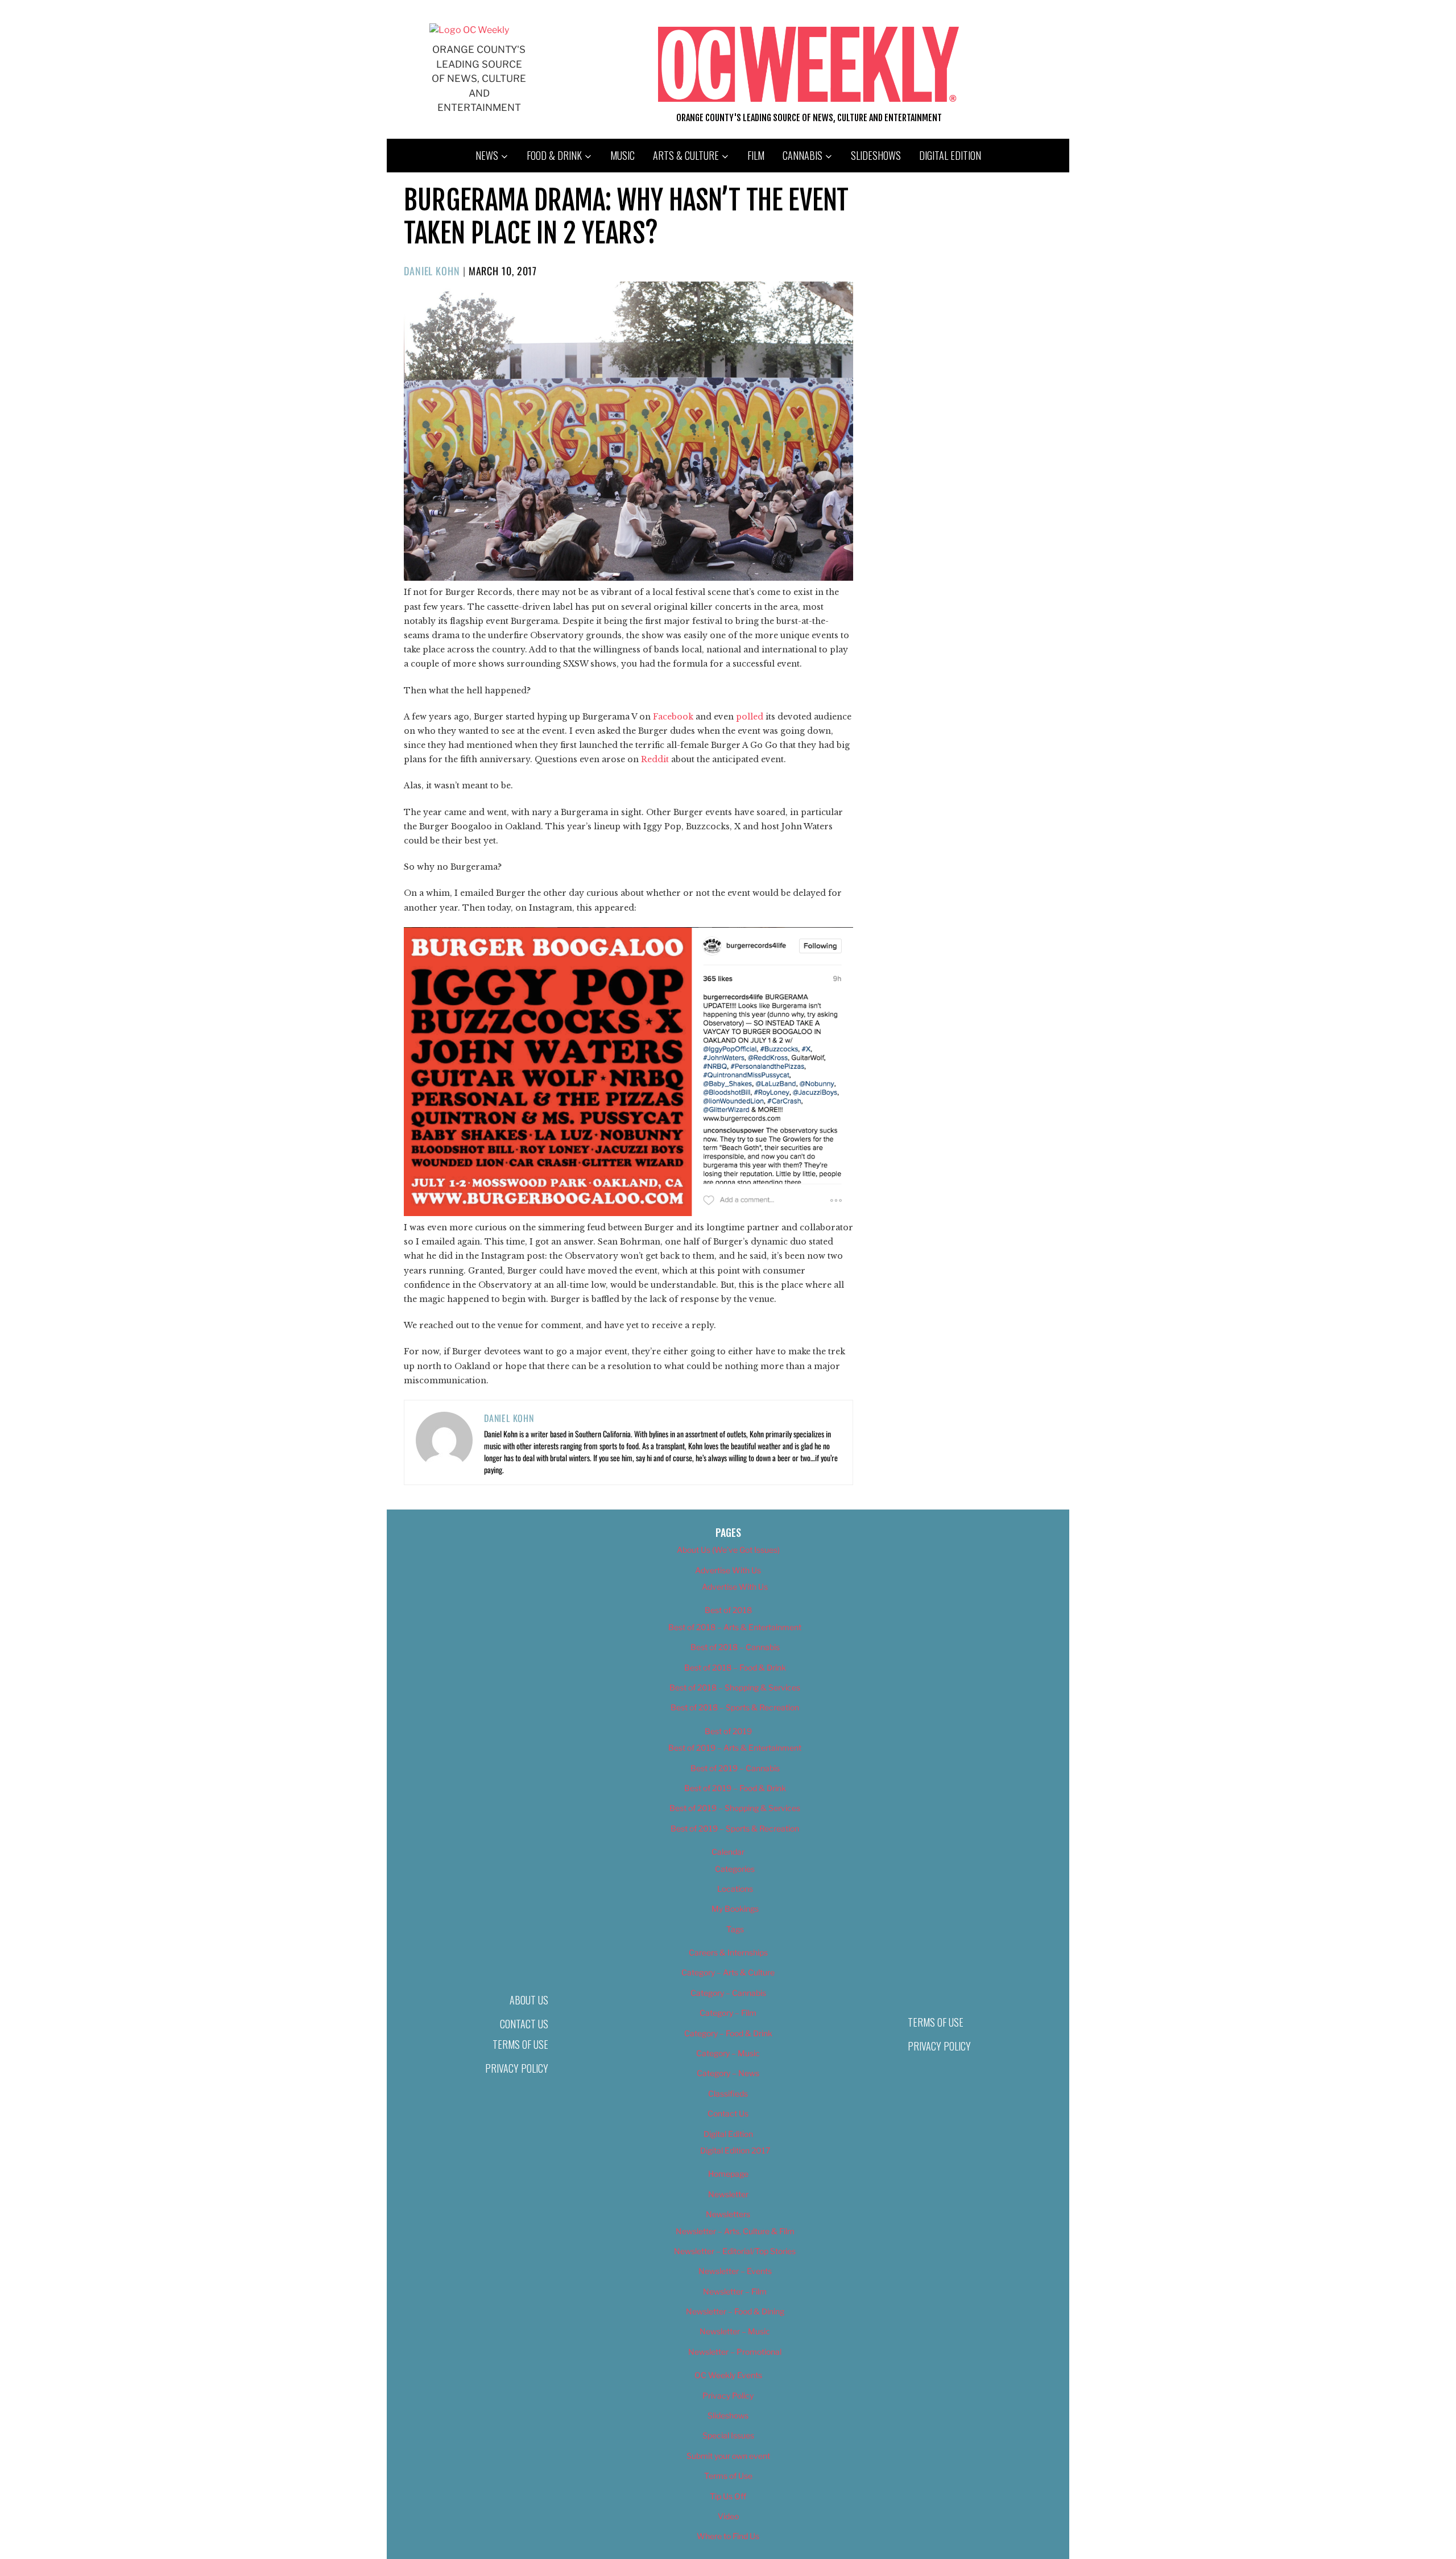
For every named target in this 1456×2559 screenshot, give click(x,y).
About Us (529, 2000)
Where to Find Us (728, 2536)
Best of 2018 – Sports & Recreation (735, 1707)
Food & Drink (554, 155)
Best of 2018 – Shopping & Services (735, 1687)
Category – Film (728, 2013)
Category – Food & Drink (728, 2033)
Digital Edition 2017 (735, 2150)
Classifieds (728, 2093)
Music (622, 155)
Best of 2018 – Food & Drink (735, 1667)
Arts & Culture (686, 155)
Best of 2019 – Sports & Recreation (735, 1828)
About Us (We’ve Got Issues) (728, 1550)
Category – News (728, 2073)
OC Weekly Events (728, 2375)
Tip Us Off (728, 2496)
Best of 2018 (728, 1610)
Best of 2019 (728, 1731)
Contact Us (524, 2024)
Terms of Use (520, 2044)
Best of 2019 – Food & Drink (735, 1788)
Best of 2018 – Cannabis (735, 1647)
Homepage (728, 2174)
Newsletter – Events (735, 2271)
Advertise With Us (728, 1570)
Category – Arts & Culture (728, 1972)
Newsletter (728, 2194)
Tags (735, 1929)
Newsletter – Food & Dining (735, 2311)
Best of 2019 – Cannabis (735, 1768)
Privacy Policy (517, 2068)
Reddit (655, 759)
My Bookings (735, 1909)
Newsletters (728, 2214)
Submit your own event (728, 2456)
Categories (735, 1869)
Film (756, 155)
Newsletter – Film (735, 2291)
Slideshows (876, 155)
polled (750, 717)
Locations (735, 1889)
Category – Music (728, 2053)
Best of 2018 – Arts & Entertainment (735, 1627)
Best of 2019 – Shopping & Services (735, 1808)
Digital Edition (950, 155)
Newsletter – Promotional (735, 2352)
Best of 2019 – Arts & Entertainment (735, 1748)
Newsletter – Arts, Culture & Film (735, 2231)
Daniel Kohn (432, 271)
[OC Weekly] (469, 30)
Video (728, 2516)
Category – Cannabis (728, 1993)
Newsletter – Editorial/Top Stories (735, 2251)
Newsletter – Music (735, 2331)
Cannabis (803, 155)
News (487, 155)
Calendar (728, 1852)
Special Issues (728, 2435)
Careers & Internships (728, 1952)
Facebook (673, 717)
